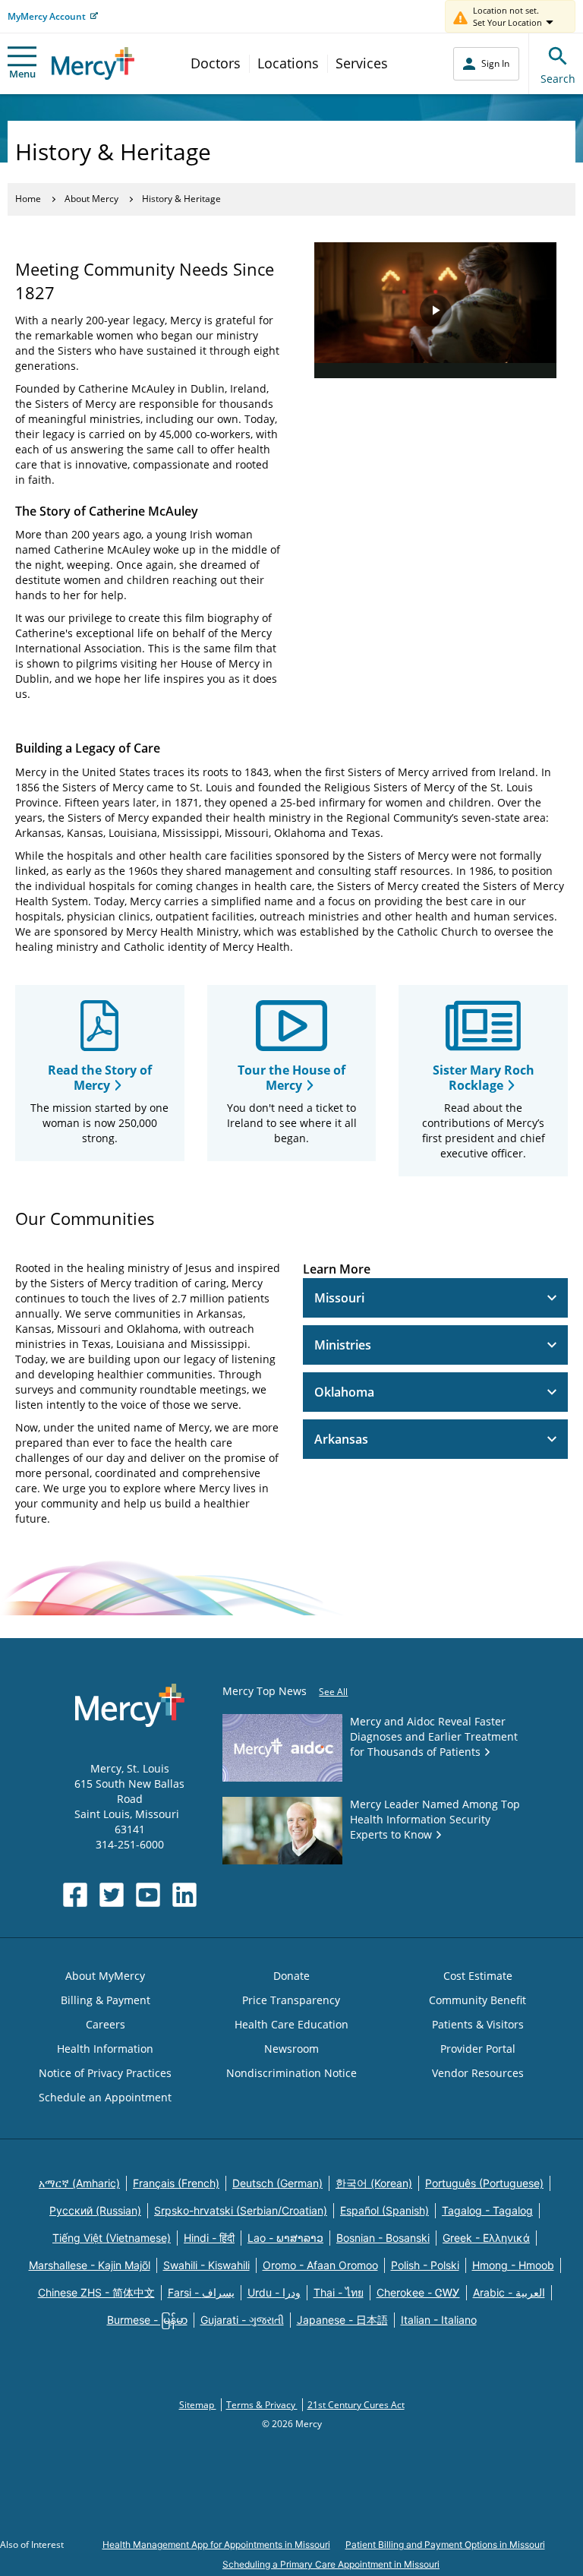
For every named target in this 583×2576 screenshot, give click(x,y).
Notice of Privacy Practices (105, 2073)
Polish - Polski (425, 2265)
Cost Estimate (478, 1976)
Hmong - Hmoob (513, 2265)
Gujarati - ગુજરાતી (242, 2320)
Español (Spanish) (384, 2210)
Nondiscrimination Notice (291, 2073)
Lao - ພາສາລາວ (285, 2238)
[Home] (93, 63)
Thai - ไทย (339, 2292)
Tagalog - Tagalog (487, 2210)
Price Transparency (291, 2000)
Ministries (343, 1345)
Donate (291, 1976)
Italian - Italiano (439, 2320)
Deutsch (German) (277, 2183)
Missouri (339, 1298)
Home (28, 199)
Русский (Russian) (95, 2210)
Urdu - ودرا (274, 2292)
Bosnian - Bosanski (383, 2238)
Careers (106, 2024)
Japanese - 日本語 (342, 2320)
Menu (22, 74)
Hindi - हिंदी (209, 2238)
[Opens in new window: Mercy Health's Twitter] (112, 1895)
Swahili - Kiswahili (206, 2265)
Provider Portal (478, 2049)
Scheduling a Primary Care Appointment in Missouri (331, 2564)
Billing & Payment (106, 2000)
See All (333, 1692)
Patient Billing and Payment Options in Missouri (445, 2544)
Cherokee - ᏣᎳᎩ (418, 2292)
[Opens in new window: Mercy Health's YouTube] (148, 1895)
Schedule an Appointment (105, 2097)
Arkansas (341, 1439)
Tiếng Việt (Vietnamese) (112, 2238)
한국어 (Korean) (374, 2183)
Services (362, 63)
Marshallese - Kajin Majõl (90, 2265)
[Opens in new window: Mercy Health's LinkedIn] (184, 1895)
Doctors (216, 63)
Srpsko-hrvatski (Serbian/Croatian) (241, 2210)
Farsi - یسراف (201, 2292)
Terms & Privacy (262, 2405)
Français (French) (176, 2183)
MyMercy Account (47, 16)
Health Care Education (291, 2024)
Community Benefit (477, 2000)
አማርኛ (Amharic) (79, 2183)
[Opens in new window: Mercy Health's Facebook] (75, 1895)
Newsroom (291, 2049)
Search (558, 79)
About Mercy (91, 199)
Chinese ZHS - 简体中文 (96, 2292)
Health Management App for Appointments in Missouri (216, 2544)
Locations (288, 63)
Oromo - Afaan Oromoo (320, 2265)
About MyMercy (105, 1976)
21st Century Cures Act (356, 2405)
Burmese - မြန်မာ (147, 2320)
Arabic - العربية (509, 2292)
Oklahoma (344, 1392)
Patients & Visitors (478, 2024)
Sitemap (198, 2405)
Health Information (105, 2049)
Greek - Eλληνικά (486, 2238)
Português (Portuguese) (484, 2183)
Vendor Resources (478, 2073)
